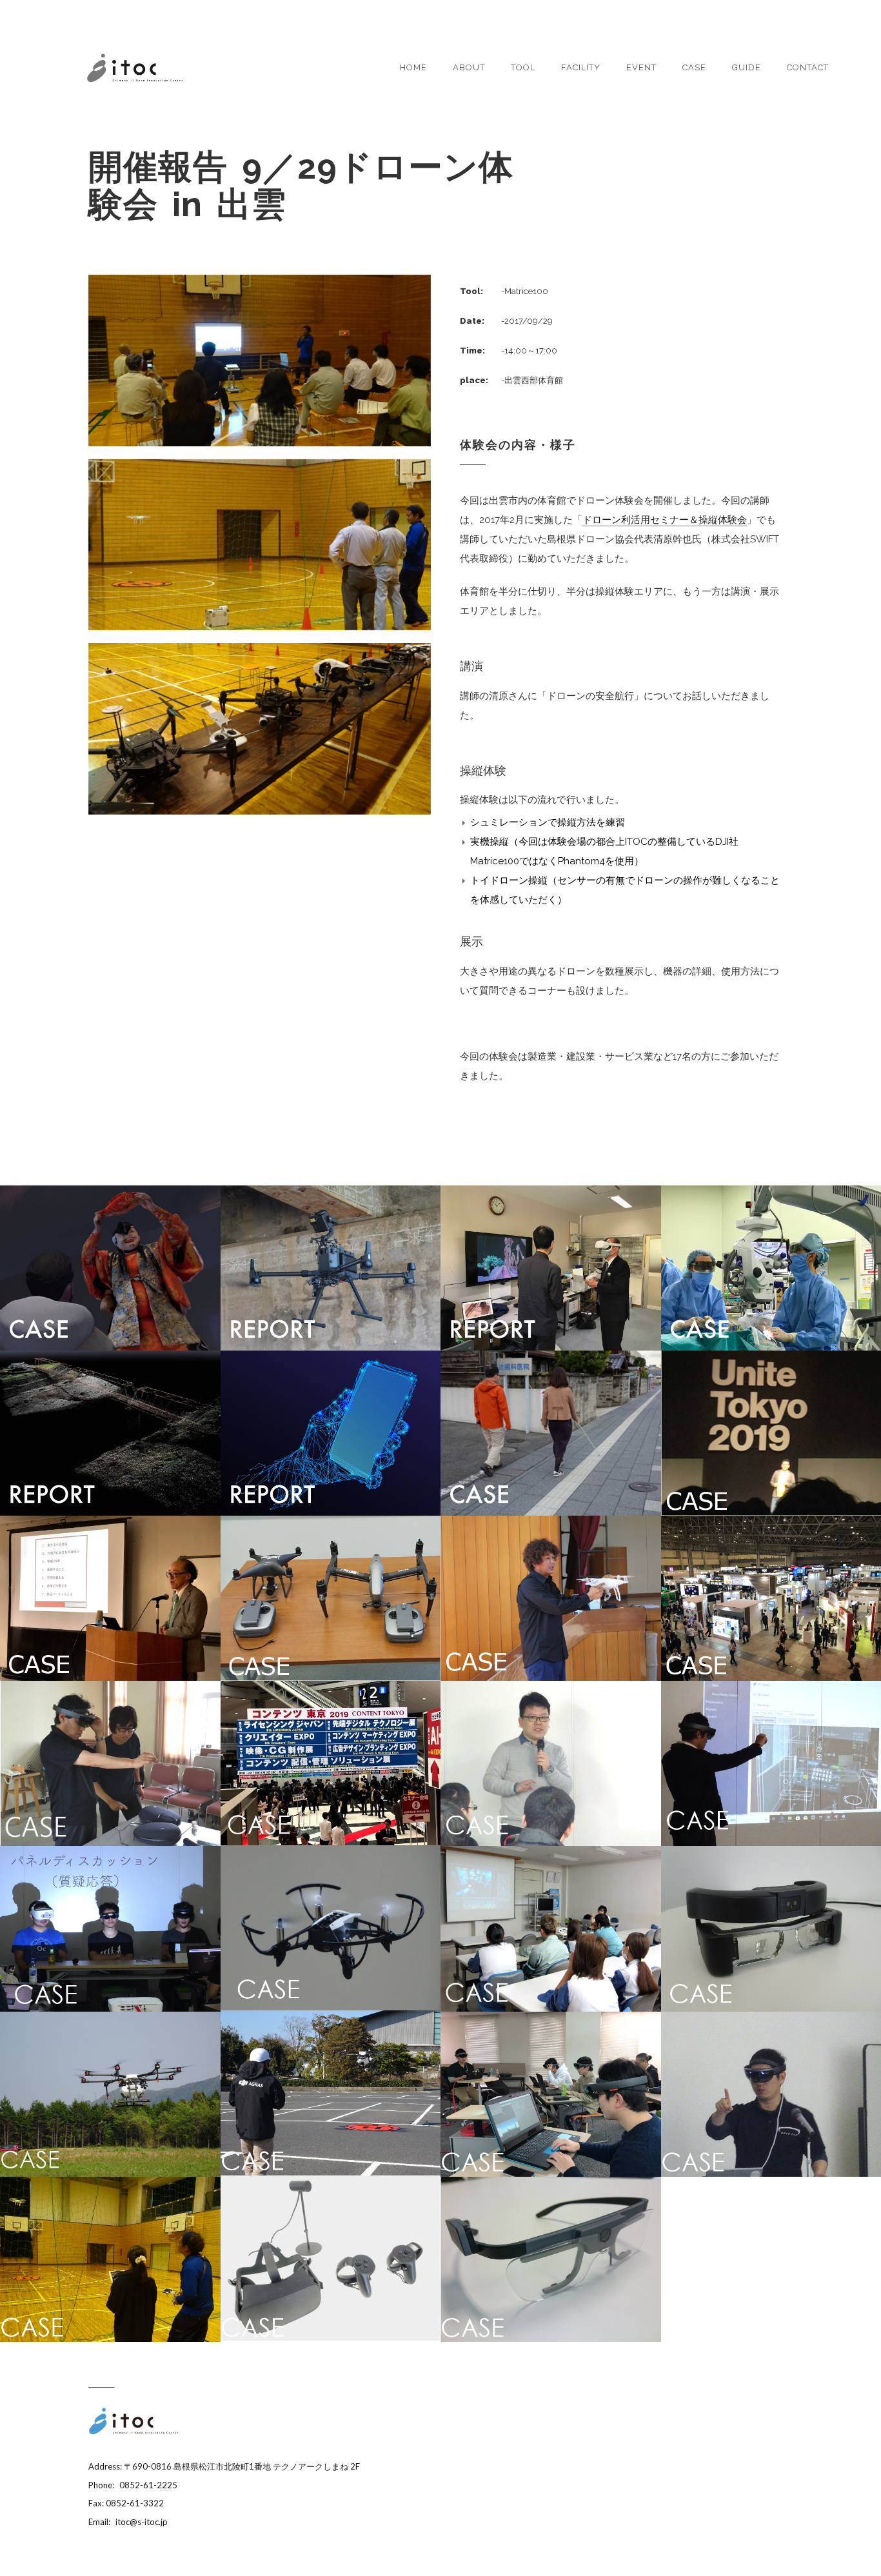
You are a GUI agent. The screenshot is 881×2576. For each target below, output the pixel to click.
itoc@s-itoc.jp (142, 2522)
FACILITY (581, 67)
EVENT (641, 67)
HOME (413, 67)
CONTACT (808, 67)
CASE (694, 67)
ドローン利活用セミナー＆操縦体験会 (665, 520)
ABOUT (469, 67)
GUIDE (747, 67)
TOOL (523, 67)
